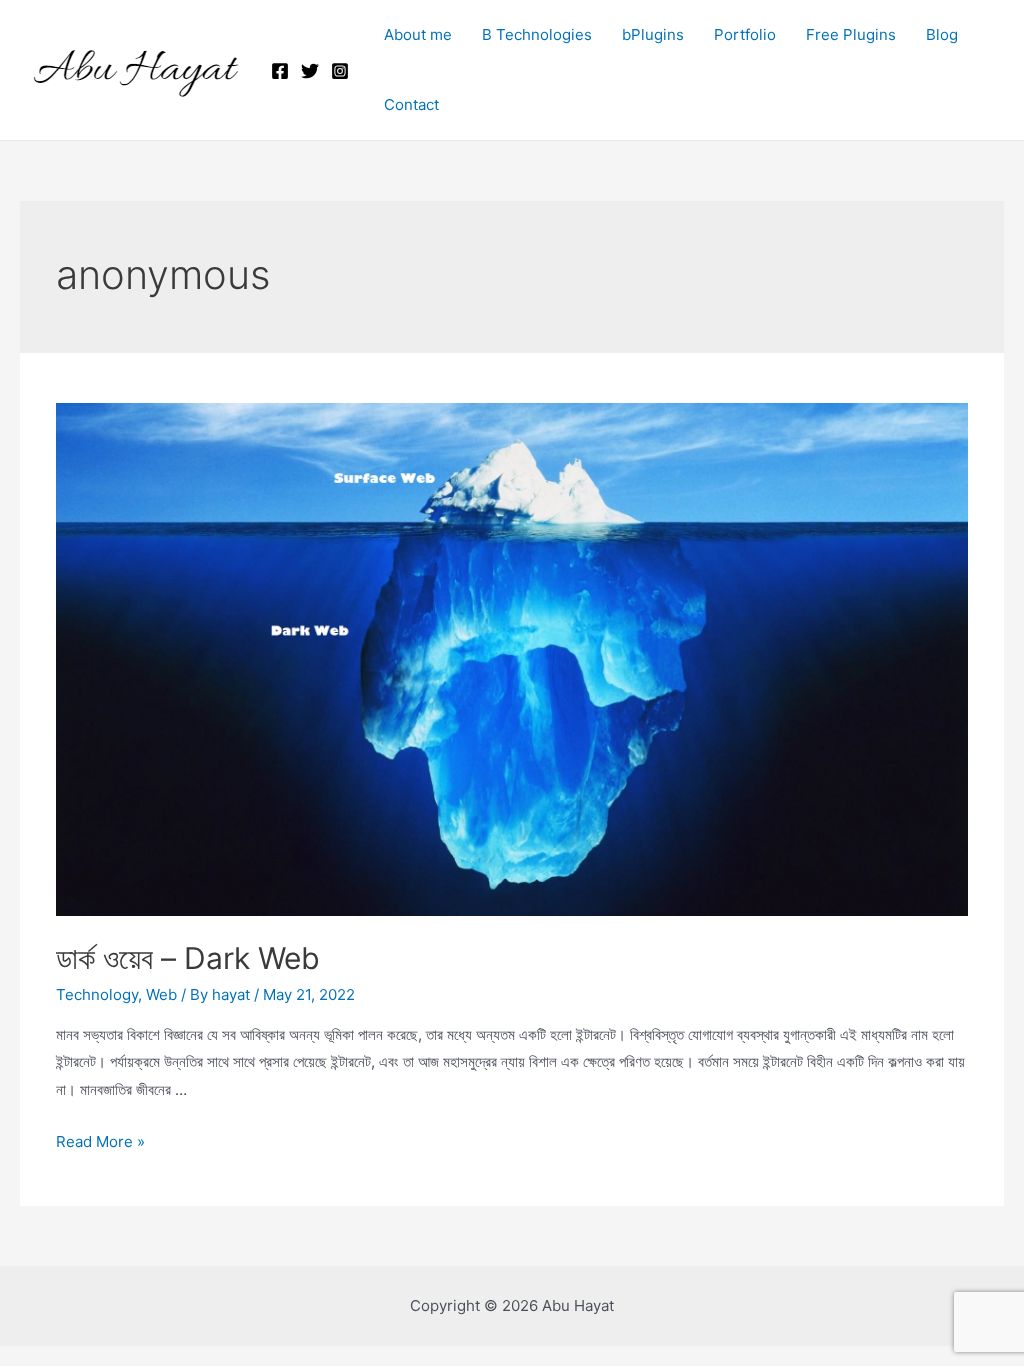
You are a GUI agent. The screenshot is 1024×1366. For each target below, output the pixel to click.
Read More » (100, 1141)
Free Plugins (851, 34)
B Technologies (537, 34)
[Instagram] (340, 71)
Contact (411, 104)
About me (418, 34)
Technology (97, 994)
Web (161, 994)
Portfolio (745, 34)
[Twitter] (310, 71)
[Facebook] (280, 71)
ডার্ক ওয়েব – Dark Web (188, 958)
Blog (942, 34)
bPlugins (653, 34)
